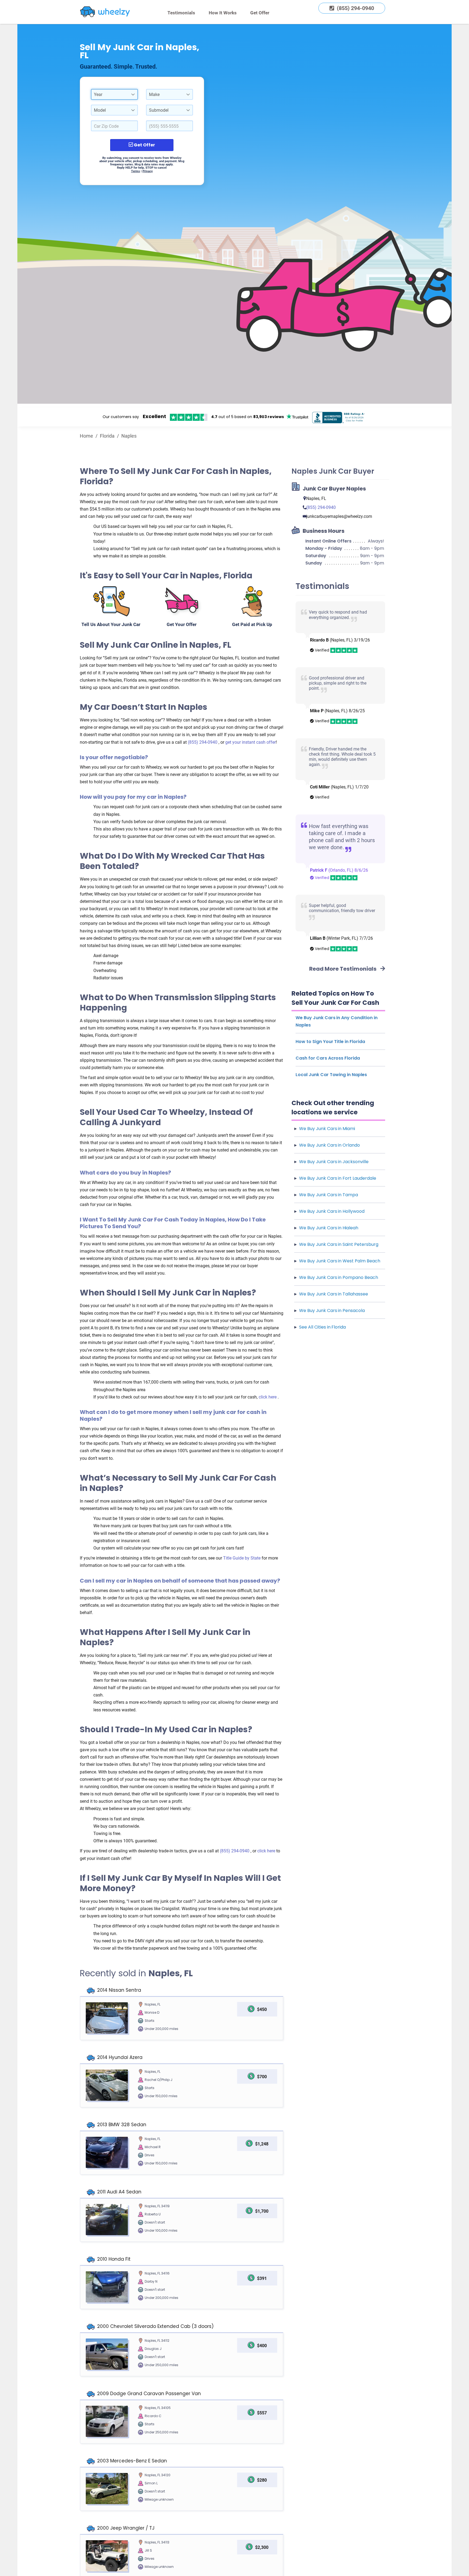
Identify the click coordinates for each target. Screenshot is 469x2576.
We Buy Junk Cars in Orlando (329, 1145)
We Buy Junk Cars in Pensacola (332, 1311)
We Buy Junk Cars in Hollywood (332, 1211)
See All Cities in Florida (322, 1327)
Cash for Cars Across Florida (328, 1058)
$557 (262, 2413)
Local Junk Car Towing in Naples (331, 1075)
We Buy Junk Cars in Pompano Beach (339, 1277)
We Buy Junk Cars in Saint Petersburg (339, 1244)
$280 (262, 2480)
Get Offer (260, 13)
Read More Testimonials (343, 969)
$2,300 (262, 2547)
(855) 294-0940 (203, 742)
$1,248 (262, 2144)
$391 (262, 2278)
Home (86, 436)
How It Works (223, 13)
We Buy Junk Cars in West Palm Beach (340, 1261)
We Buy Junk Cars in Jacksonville (334, 1162)
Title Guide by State (242, 1558)
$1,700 (262, 2211)
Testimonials (181, 13)
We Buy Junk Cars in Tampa (329, 1195)
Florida (107, 436)
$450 (262, 2009)
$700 (262, 2077)
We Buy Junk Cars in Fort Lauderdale (338, 1178)
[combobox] (114, 94)
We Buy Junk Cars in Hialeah (329, 1228)
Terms (136, 171)
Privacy (148, 171)
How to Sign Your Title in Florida (330, 1042)
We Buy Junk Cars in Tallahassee (334, 1294)
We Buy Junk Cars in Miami (327, 1129)
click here (268, 1397)
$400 (262, 2346)
